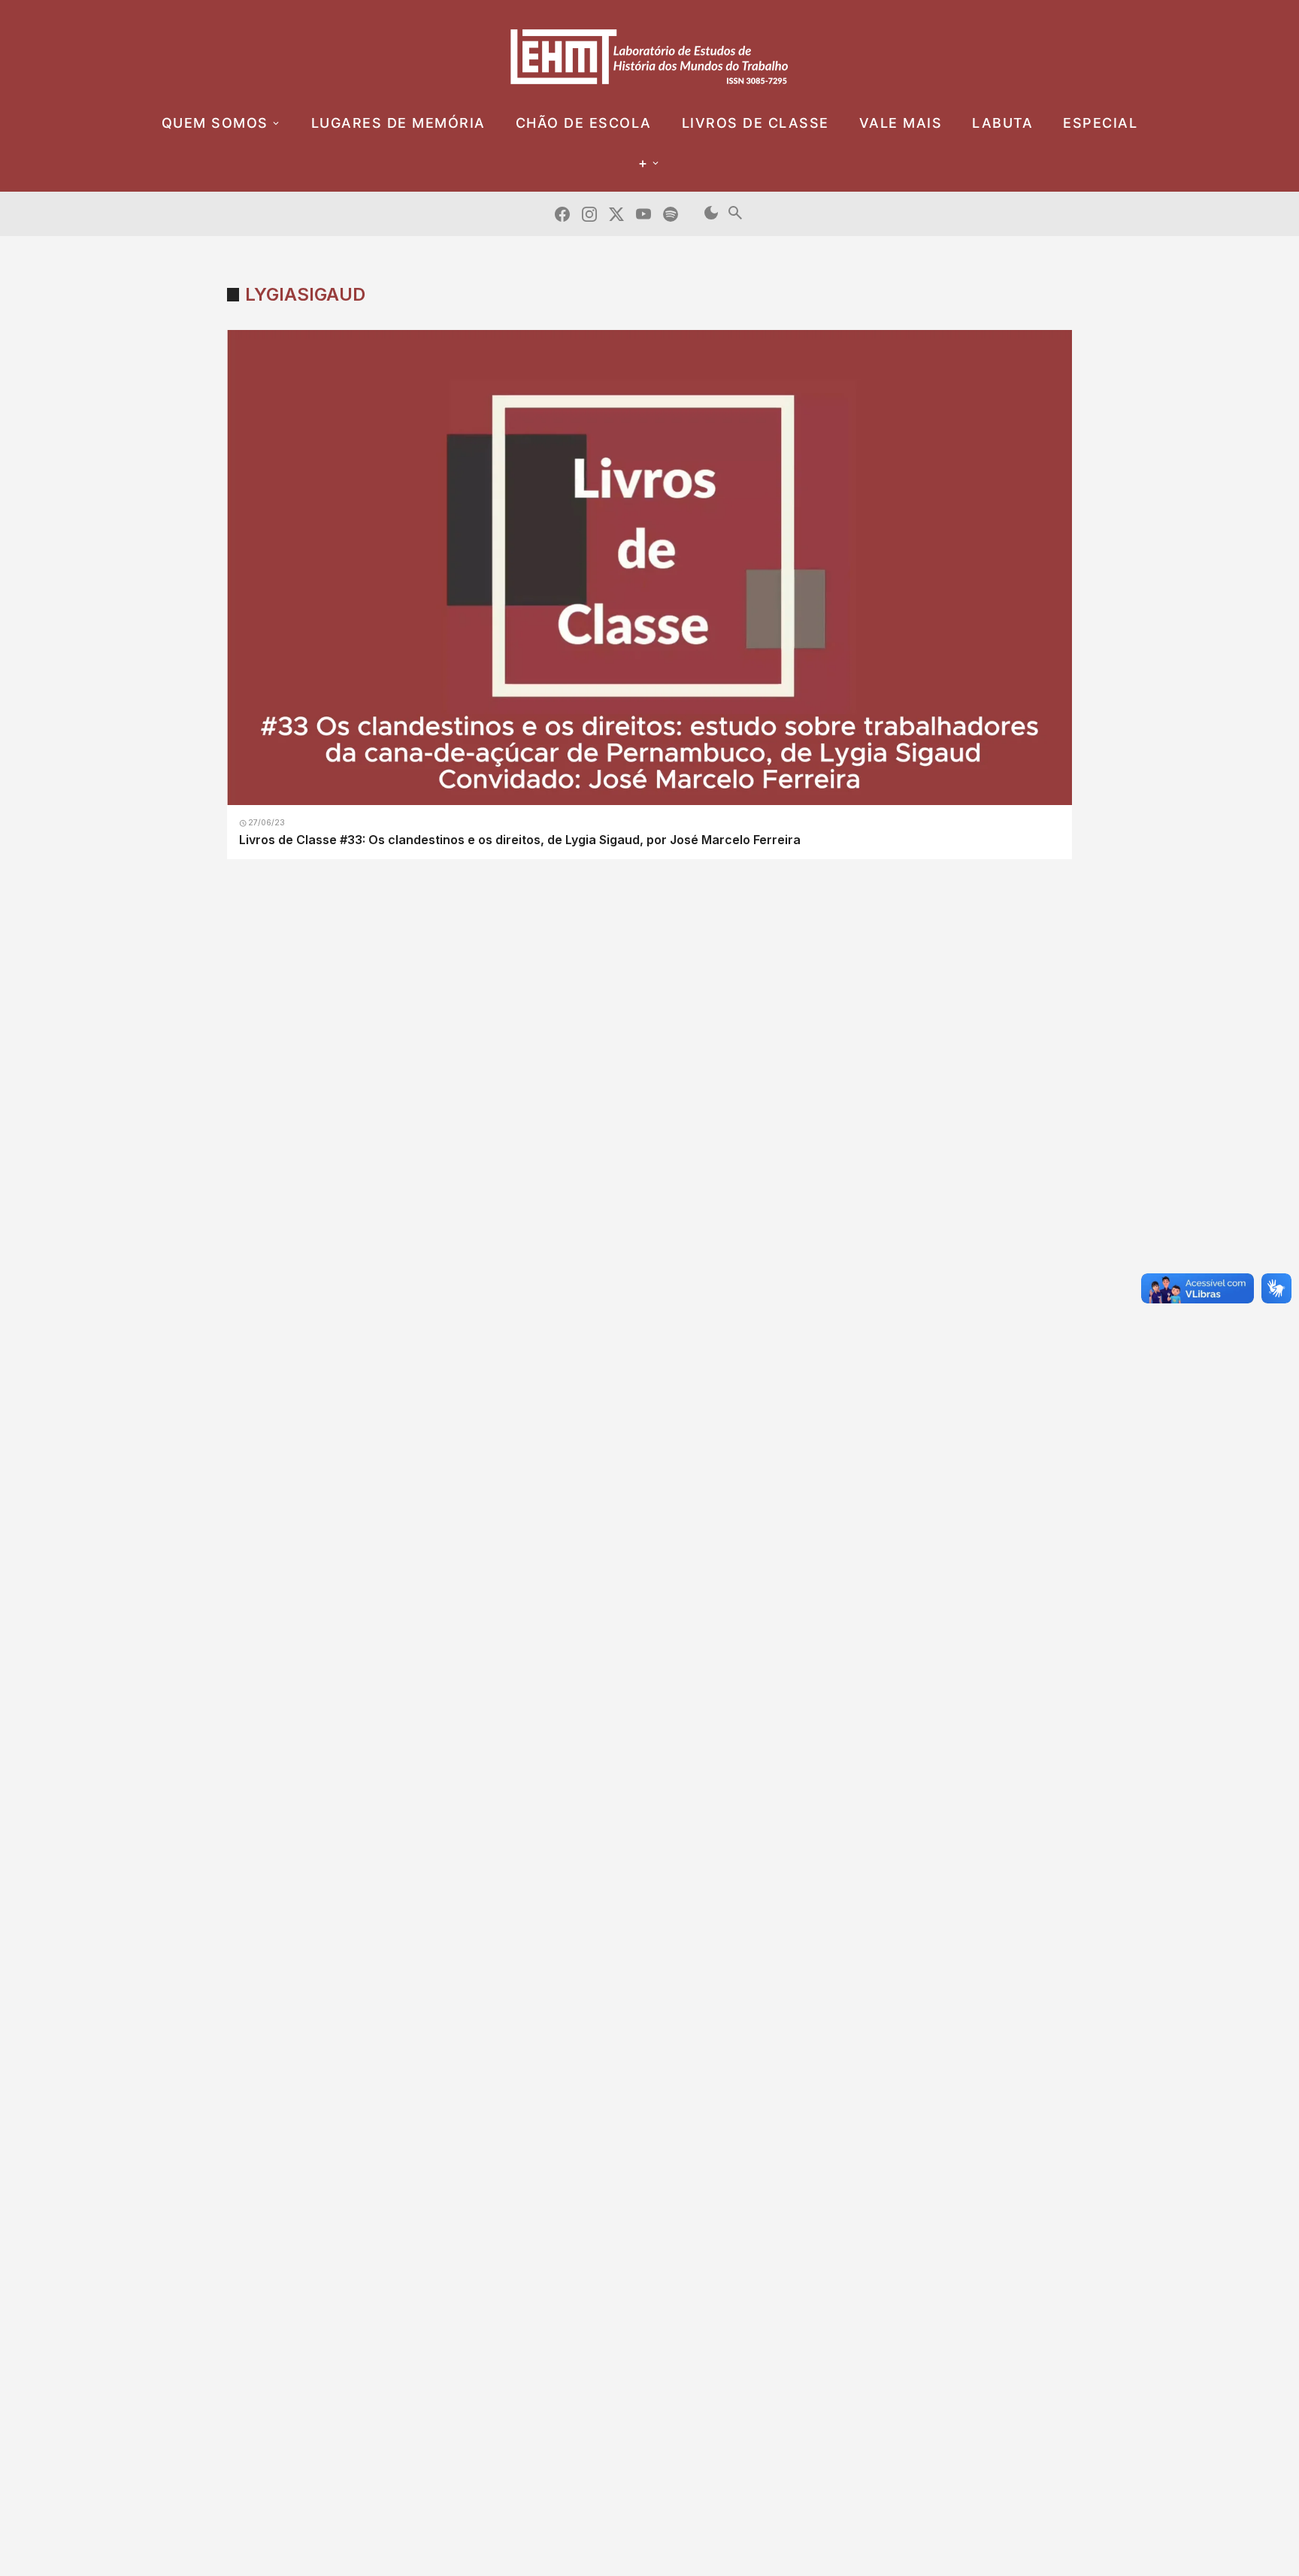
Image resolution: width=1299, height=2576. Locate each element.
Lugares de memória (398, 123)
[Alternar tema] (711, 214)
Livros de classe (755, 123)
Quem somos (215, 123)
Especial (1100, 123)
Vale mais (901, 123)
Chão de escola (584, 123)
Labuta (1002, 123)
